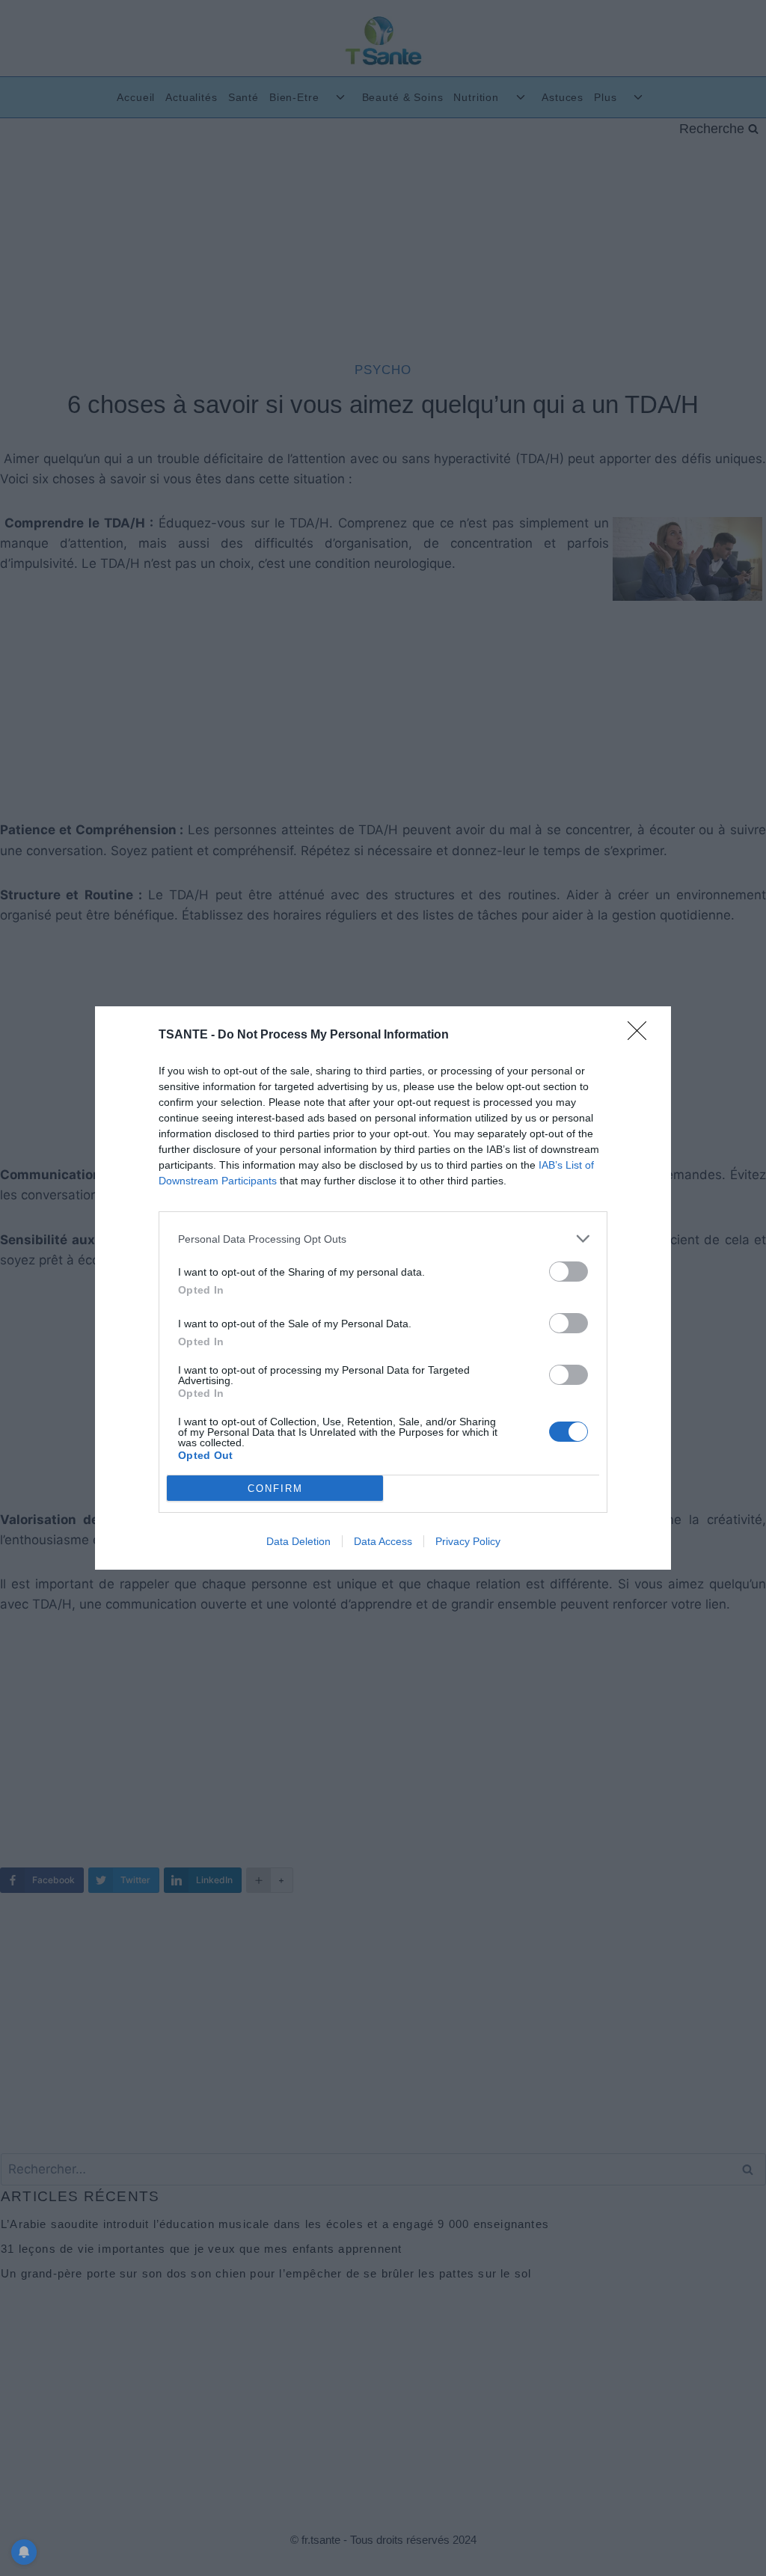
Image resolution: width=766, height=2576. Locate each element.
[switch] (569, 1272)
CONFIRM (275, 1489)
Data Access (383, 1541)
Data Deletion (298, 1541)
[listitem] (383, 1239)
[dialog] (383, 1288)
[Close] (642, 1035)
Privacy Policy (468, 1541)
